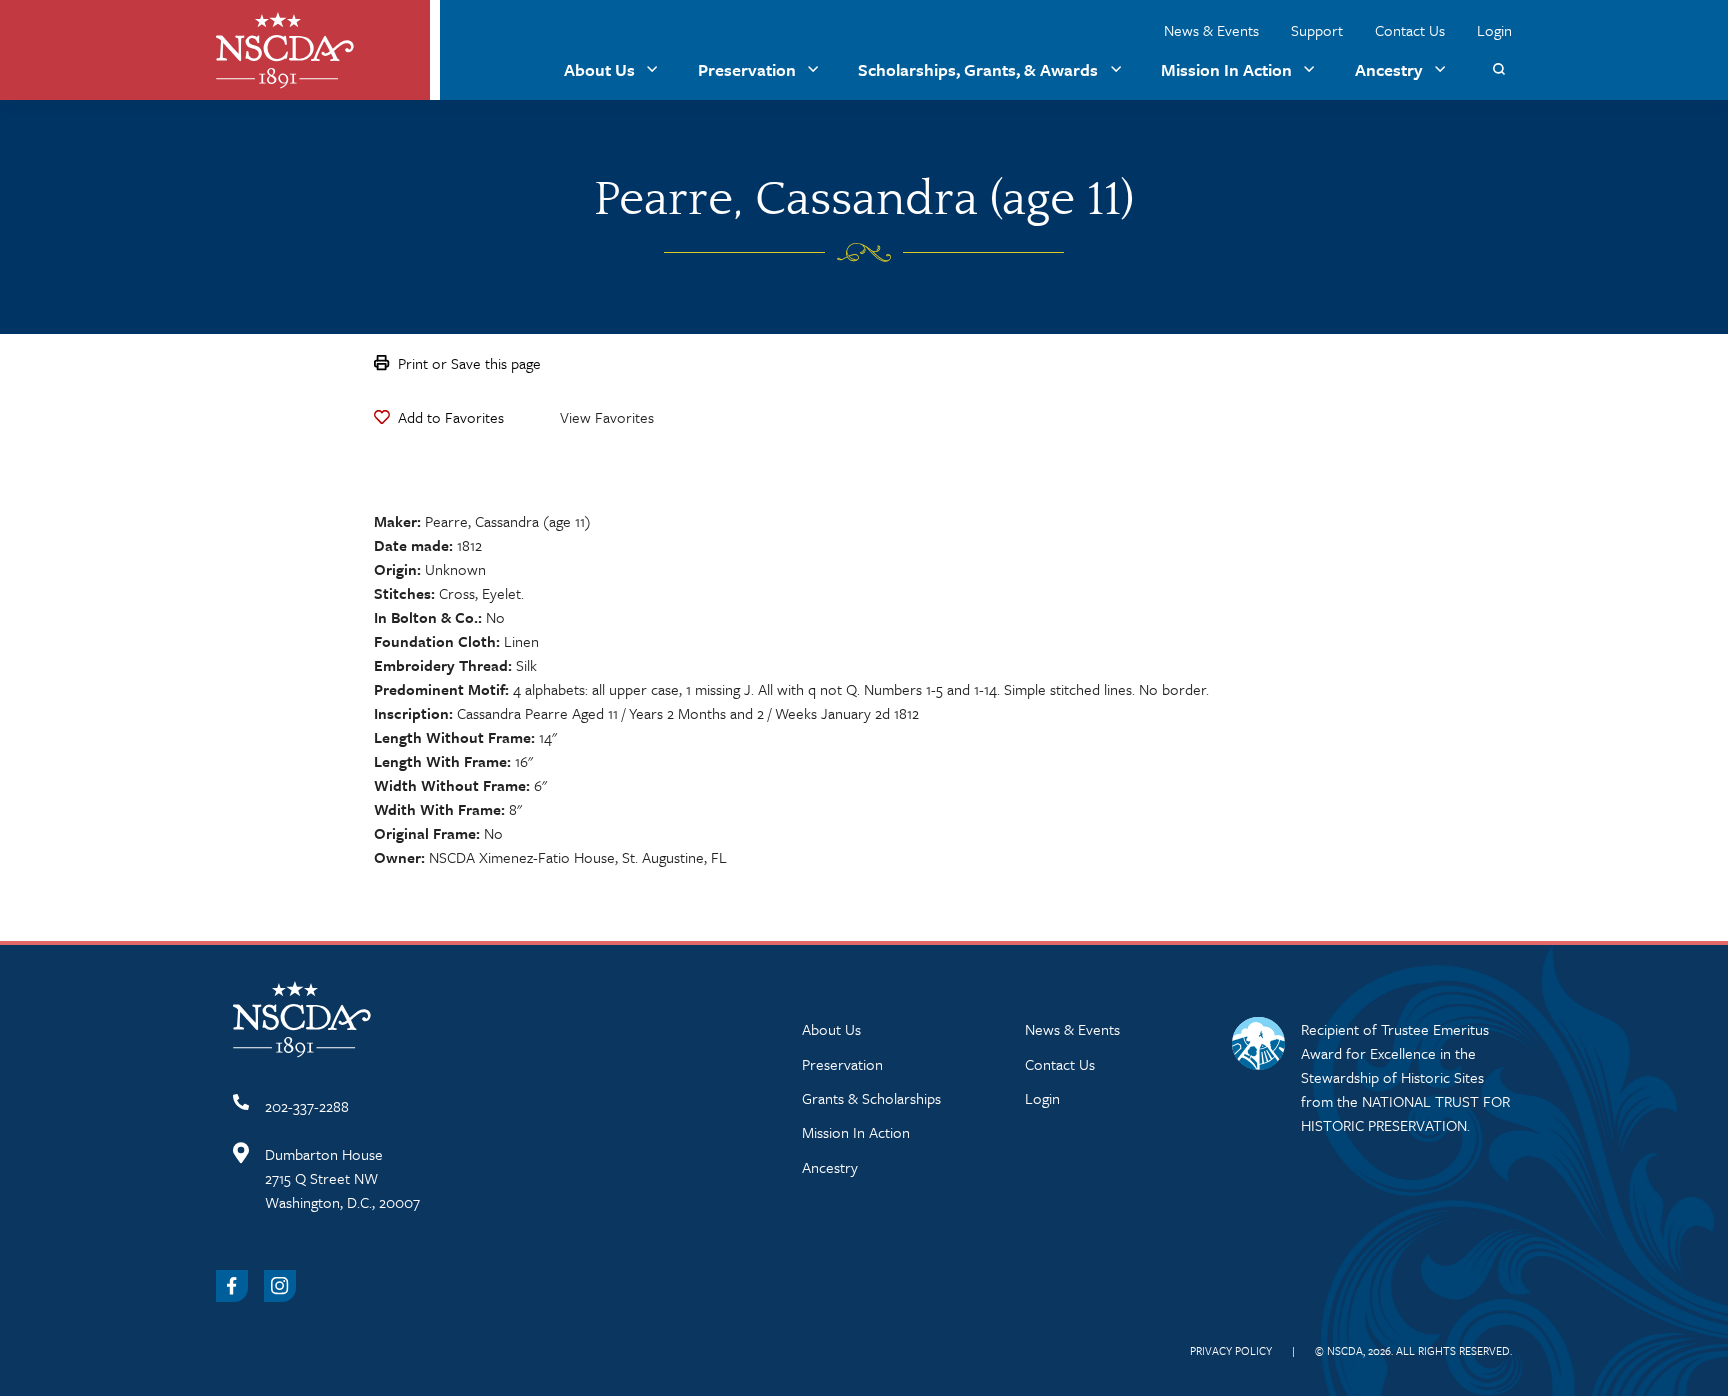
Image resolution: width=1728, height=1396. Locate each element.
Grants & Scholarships (871, 1098)
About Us (599, 69)
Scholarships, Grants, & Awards (978, 69)
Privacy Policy (1231, 1350)
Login (1494, 30)
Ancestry (1389, 69)
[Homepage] (285, 50)
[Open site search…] (1498, 69)
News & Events (1211, 30)
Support (1317, 30)
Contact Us (1410, 30)
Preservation (747, 69)
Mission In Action (1226, 69)
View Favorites (607, 417)
